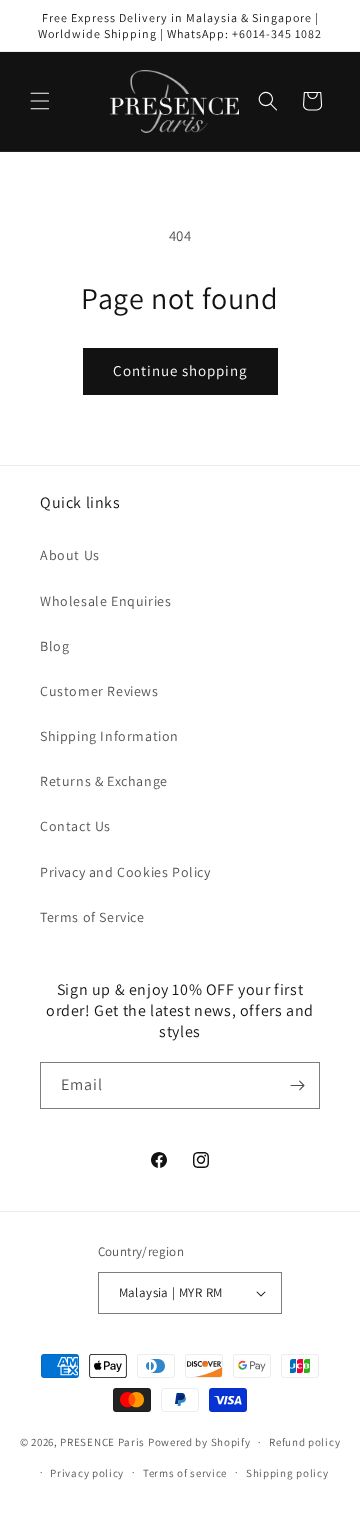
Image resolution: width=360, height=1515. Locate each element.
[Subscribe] (297, 1085)
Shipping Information (109, 736)
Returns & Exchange (104, 781)
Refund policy (304, 1442)
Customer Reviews (99, 691)
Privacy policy (87, 1473)
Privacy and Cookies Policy (125, 872)
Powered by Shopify (199, 1442)
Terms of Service (92, 917)
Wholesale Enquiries (105, 601)
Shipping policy (287, 1473)
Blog (54, 646)
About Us (70, 555)
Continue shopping (180, 370)
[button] (40, 101)
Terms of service (185, 1473)
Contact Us (75, 826)
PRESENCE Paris (102, 1442)
